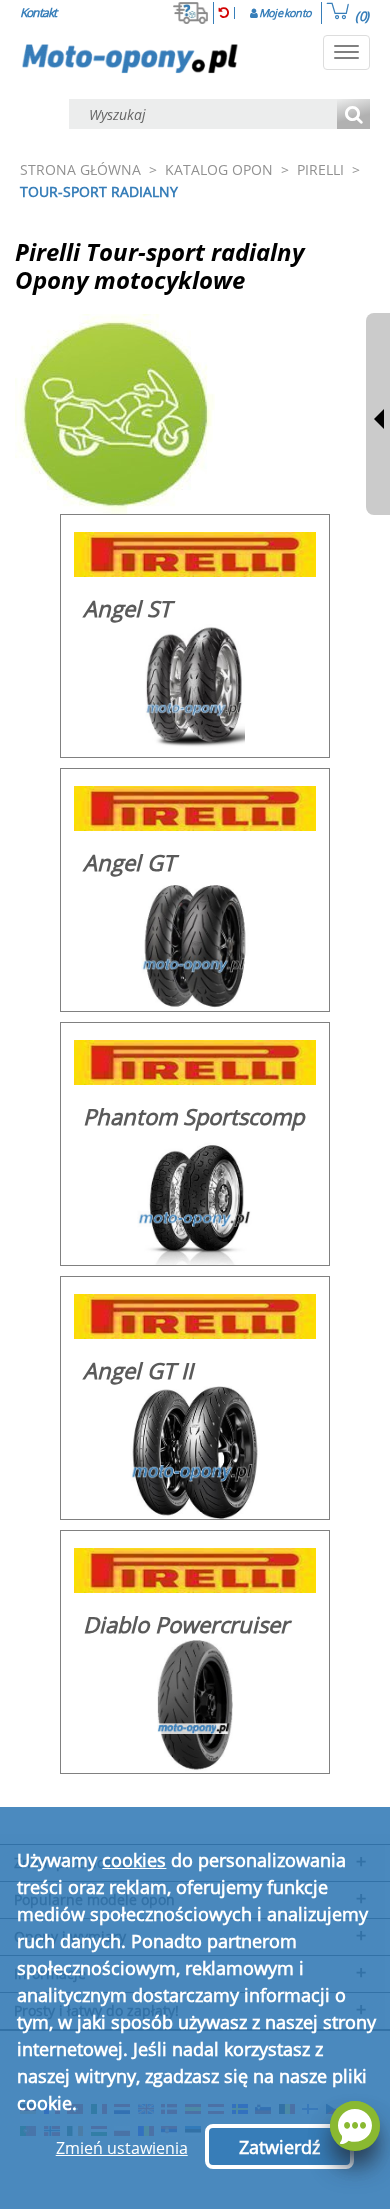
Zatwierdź (279, 2147)
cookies (134, 1860)
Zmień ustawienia (122, 2148)
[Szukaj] (353, 115)
